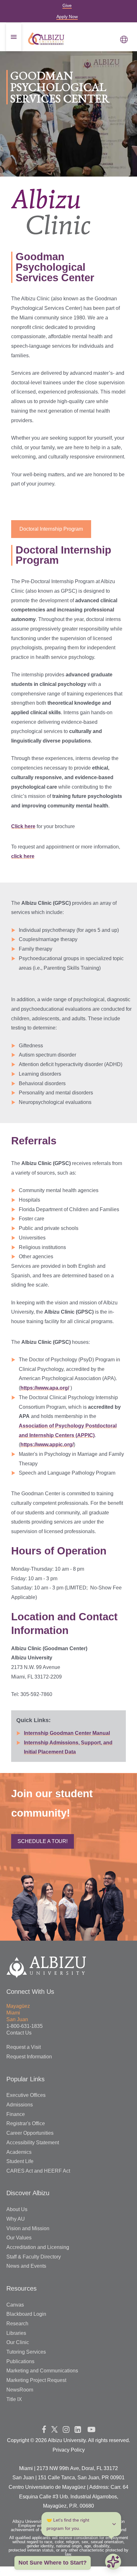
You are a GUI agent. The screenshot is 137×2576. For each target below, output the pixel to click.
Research (17, 2324)
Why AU (16, 2219)
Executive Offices (26, 2095)
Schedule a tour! (43, 1841)
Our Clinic (18, 2342)
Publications (20, 2361)
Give (67, 5)
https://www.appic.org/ (47, 1445)
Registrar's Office (26, 2123)
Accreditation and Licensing (38, 2247)
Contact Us (19, 2033)
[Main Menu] (124, 39)
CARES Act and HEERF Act (38, 2171)
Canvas (15, 2305)
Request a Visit (24, 2047)
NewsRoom (20, 2390)
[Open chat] (113, 2562)
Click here (23, 826)
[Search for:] (68, 105)
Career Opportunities (30, 2133)
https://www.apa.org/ (45, 1388)
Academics (19, 2152)
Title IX (14, 2399)
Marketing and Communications (42, 2371)
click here (23, 856)
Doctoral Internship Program (51, 529)
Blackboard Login (26, 2314)
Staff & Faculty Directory (34, 2257)
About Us (17, 2209)
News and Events (26, 2266)
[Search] (112, 105)
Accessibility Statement (33, 2143)
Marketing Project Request (36, 2380)
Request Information (29, 2057)
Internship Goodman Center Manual (67, 1733)
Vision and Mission (28, 2228)
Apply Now (67, 17)
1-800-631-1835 (25, 2026)
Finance (16, 2114)
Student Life (20, 2161)
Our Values (19, 2238)
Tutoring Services (26, 2352)
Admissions (20, 2105)
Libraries (16, 2333)
